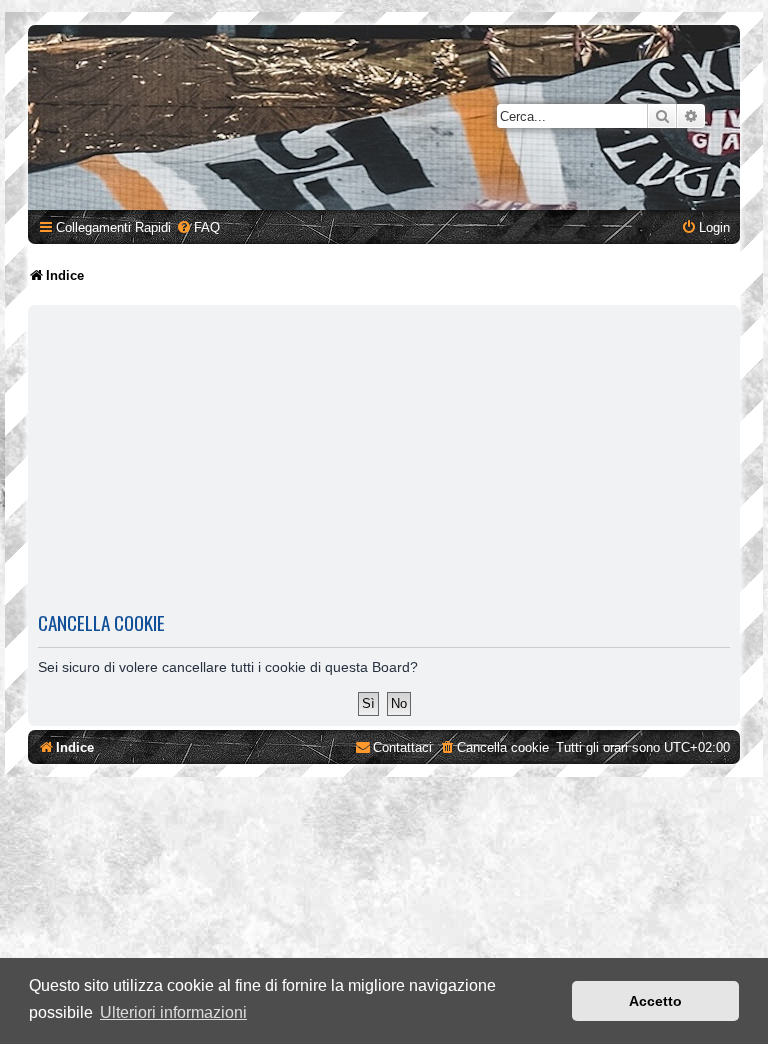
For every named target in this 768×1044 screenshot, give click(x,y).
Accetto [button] (655, 1001)
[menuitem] (198, 227)
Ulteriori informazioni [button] (173, 1012)
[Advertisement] (384, 458)
